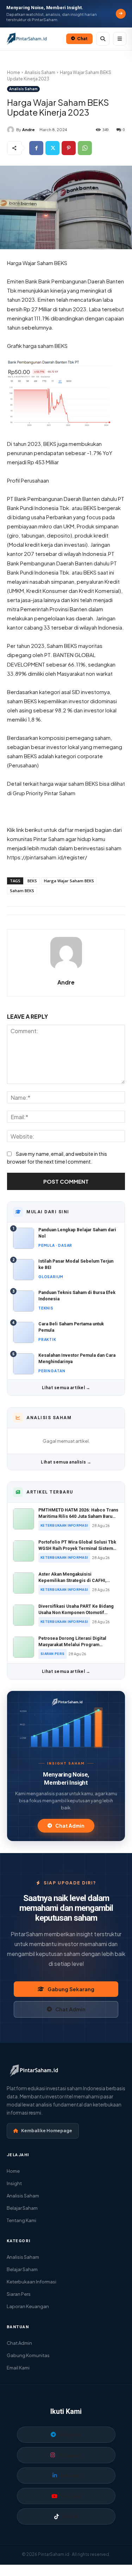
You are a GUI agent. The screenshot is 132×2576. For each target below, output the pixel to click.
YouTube (71, 2496)
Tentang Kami (21, 2220)
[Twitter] (52, 148)
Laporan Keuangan (28, 2306)
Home (14, 72)
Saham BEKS (22, 891)
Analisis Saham (40, 72)
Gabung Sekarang (71, 1989)
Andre (29, 130)
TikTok (70, 2516)
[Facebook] (36, 148)
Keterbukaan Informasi (32, 2282)
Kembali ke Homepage (47, 2130)
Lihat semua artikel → (66, 1388)
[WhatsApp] (85, 148)
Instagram (70, 2455)
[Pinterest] (69, 148)
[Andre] (12, 130)
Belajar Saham (22, 2208)
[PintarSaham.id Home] (34, 39)
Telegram (70, 2435)
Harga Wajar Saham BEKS (69, 881)
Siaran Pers (19, 2294)
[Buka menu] (120, 39)
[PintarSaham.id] (66, 1702)
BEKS (32, 881)
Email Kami (18, 2368)
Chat (82, 39)
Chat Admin (70, 1826)
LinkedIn (70, 2476)
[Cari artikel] (103, 39)
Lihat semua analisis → (66, 1462)
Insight (14, 2183)
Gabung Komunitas (28, 2355)
